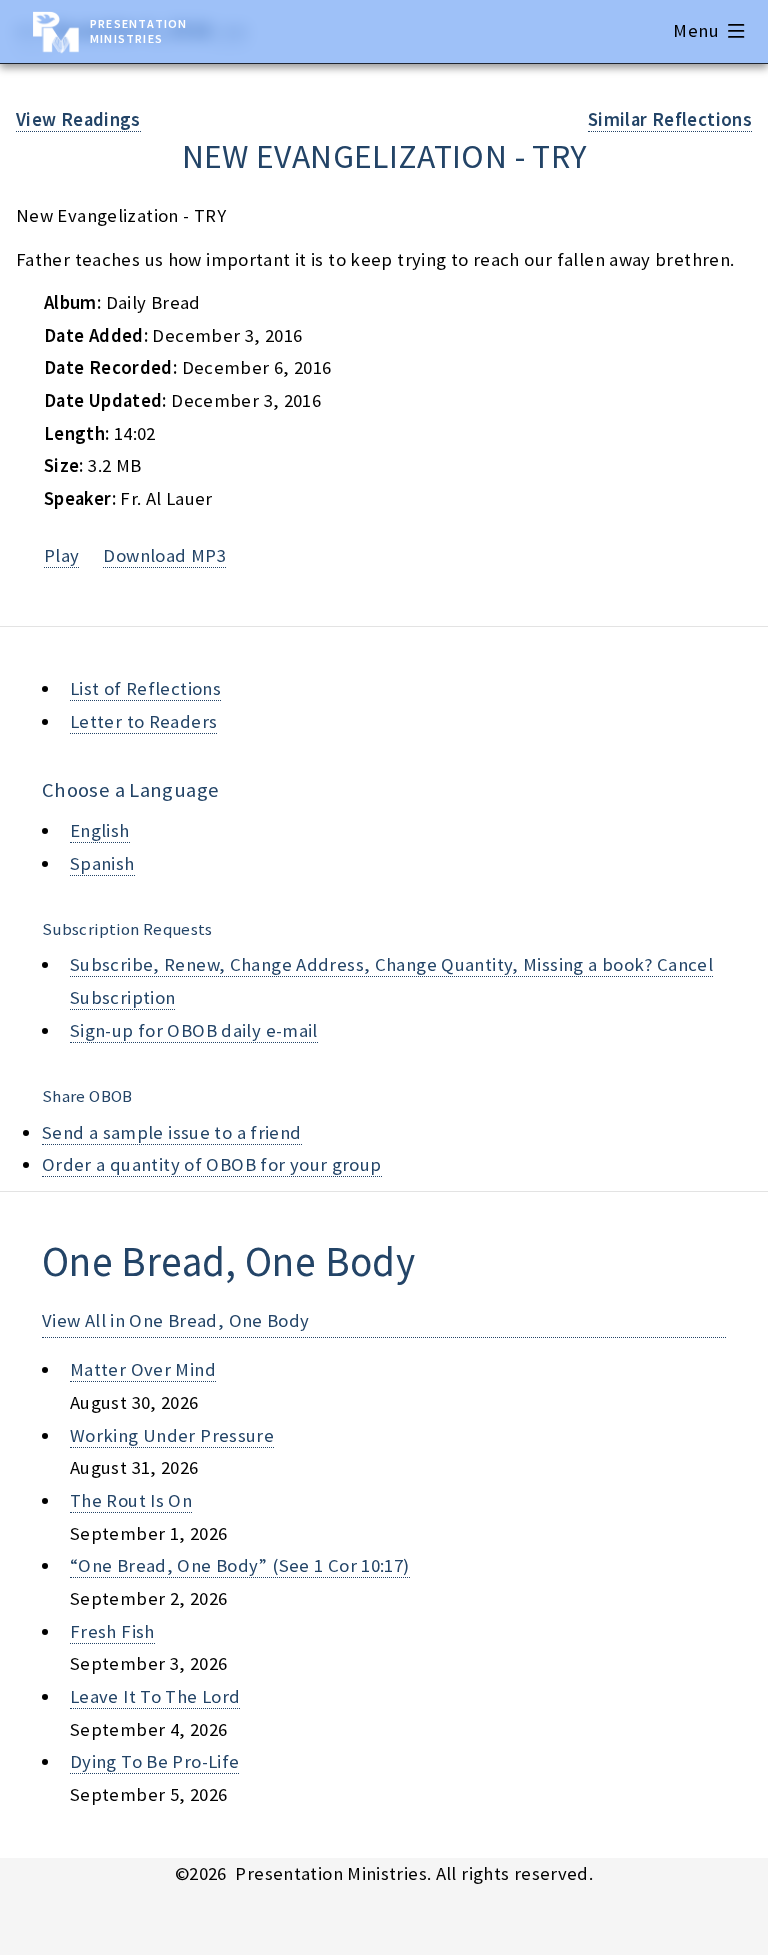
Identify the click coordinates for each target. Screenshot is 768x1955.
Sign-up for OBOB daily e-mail (194, 1030)
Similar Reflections (670, 119)
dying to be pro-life (154, 1761)
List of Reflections (145, 688)
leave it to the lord (155, 1696)
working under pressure (172, 1435)
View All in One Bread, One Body (176, 1320)
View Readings (78, 119)
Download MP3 (164, 555)
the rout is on (131, 1500)
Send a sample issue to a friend (172, 1132)
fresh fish (112, 1631)
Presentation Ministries (138, 31)
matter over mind (143, 1369)
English (100, 830)
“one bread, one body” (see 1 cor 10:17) (240, 1565)
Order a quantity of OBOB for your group (212, 1164)
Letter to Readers (143, 721)
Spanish (102, 863)
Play (62, 555)
